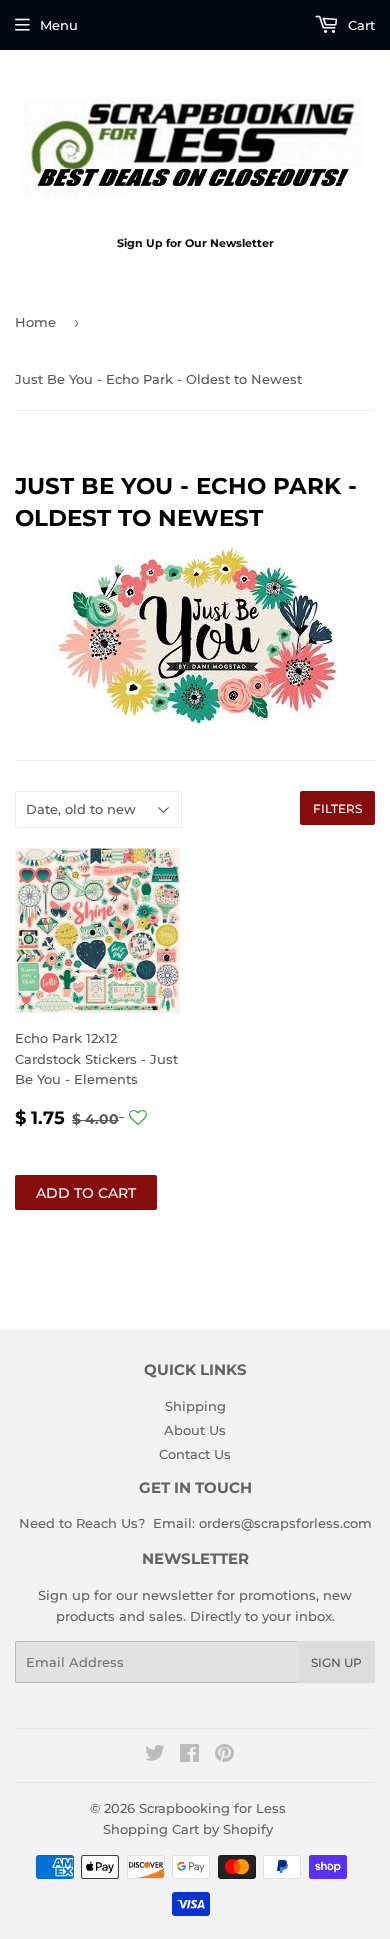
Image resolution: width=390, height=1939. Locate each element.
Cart (359, 25)
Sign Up (336, 1662)
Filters (337, 808)
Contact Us (195, 1454)
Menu (59, 25)
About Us (195, 1430)
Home (35, 322)
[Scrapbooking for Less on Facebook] (189, 1756)
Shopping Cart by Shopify (188, 1829)
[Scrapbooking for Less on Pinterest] (224, 1756)
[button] (138, 1118)
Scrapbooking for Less (212, 1808)
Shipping (195, 1406)
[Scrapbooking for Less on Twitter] (155, 1756)
